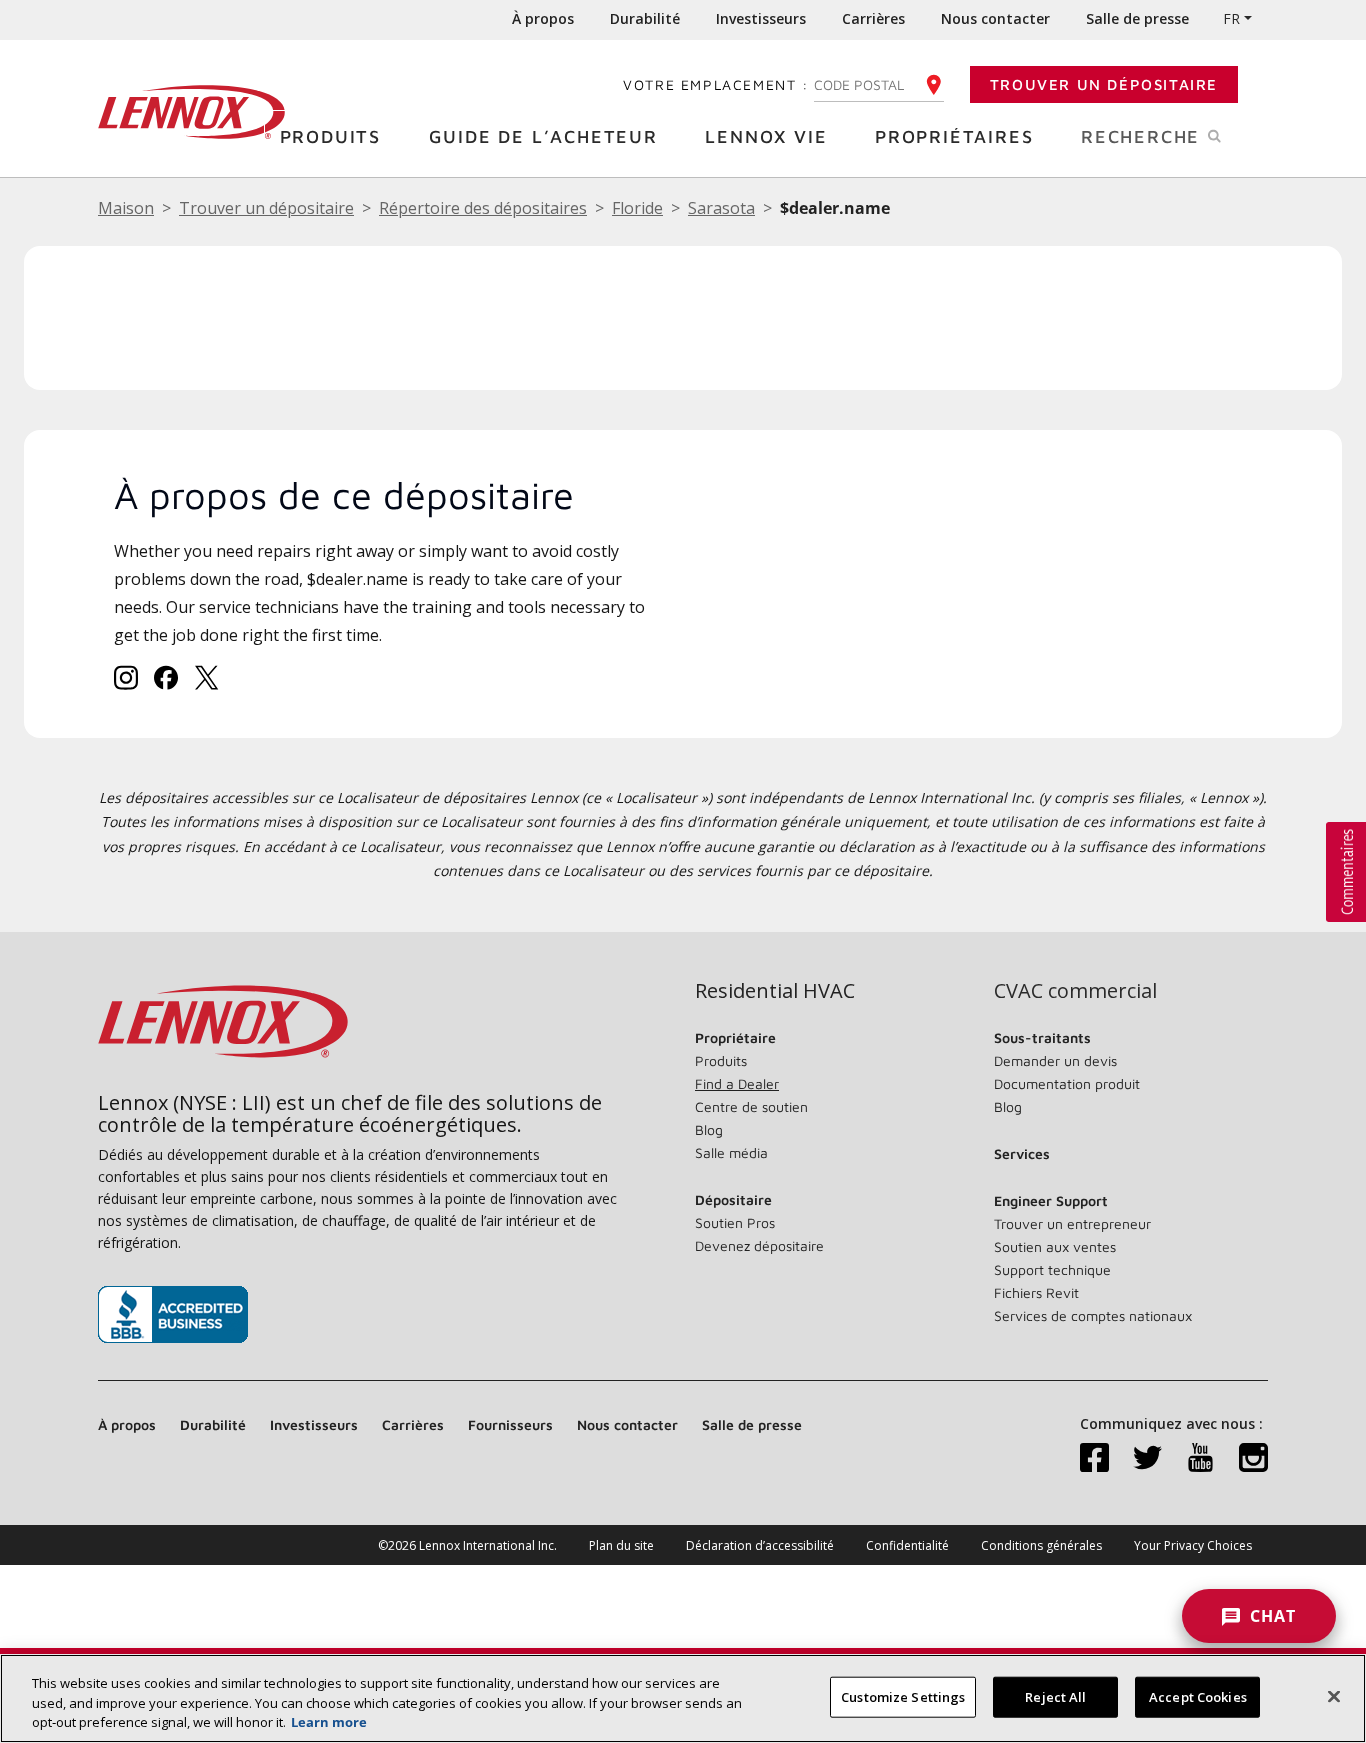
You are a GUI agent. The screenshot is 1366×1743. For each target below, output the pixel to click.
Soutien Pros (735, 1222)
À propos (543, 18)
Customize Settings (903, 1696)
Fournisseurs (510, 1424)
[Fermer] (1334, 1696)
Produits (330, 136)
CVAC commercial (1075, 991)
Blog (709, 1129)
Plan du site (621, 1545)
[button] (1346, 872)
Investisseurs (761, 18)
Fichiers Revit (1036, 1292)
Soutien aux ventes (1055, 1246)
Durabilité (645, 18)
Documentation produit (1067, 1083)
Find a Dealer (737, 1083)
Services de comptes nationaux (1093, 1315)
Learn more (329, 1722)
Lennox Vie (766, 136)
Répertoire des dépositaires (483, 208)
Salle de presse (1137, 18)
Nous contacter (995, 18)
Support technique (1052, 1269)
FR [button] (1231, 18)
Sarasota (721, 208)
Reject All (1055, 1696)
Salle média (731, 1152)
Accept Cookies (1198, 1696)
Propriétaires (954, 136)
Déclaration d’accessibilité (760, 1545)
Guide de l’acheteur (543, 136)
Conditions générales (1041, 1545)
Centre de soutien (751, 1106)
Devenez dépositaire (759, 1245)
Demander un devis (1055, 1060)
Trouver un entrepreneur (1072, 1223)
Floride (637, 208)
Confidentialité (907, 1545)
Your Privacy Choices (1193, 1545)
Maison (126, 208)
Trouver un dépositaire (1104, 84)
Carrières (873, 18)
